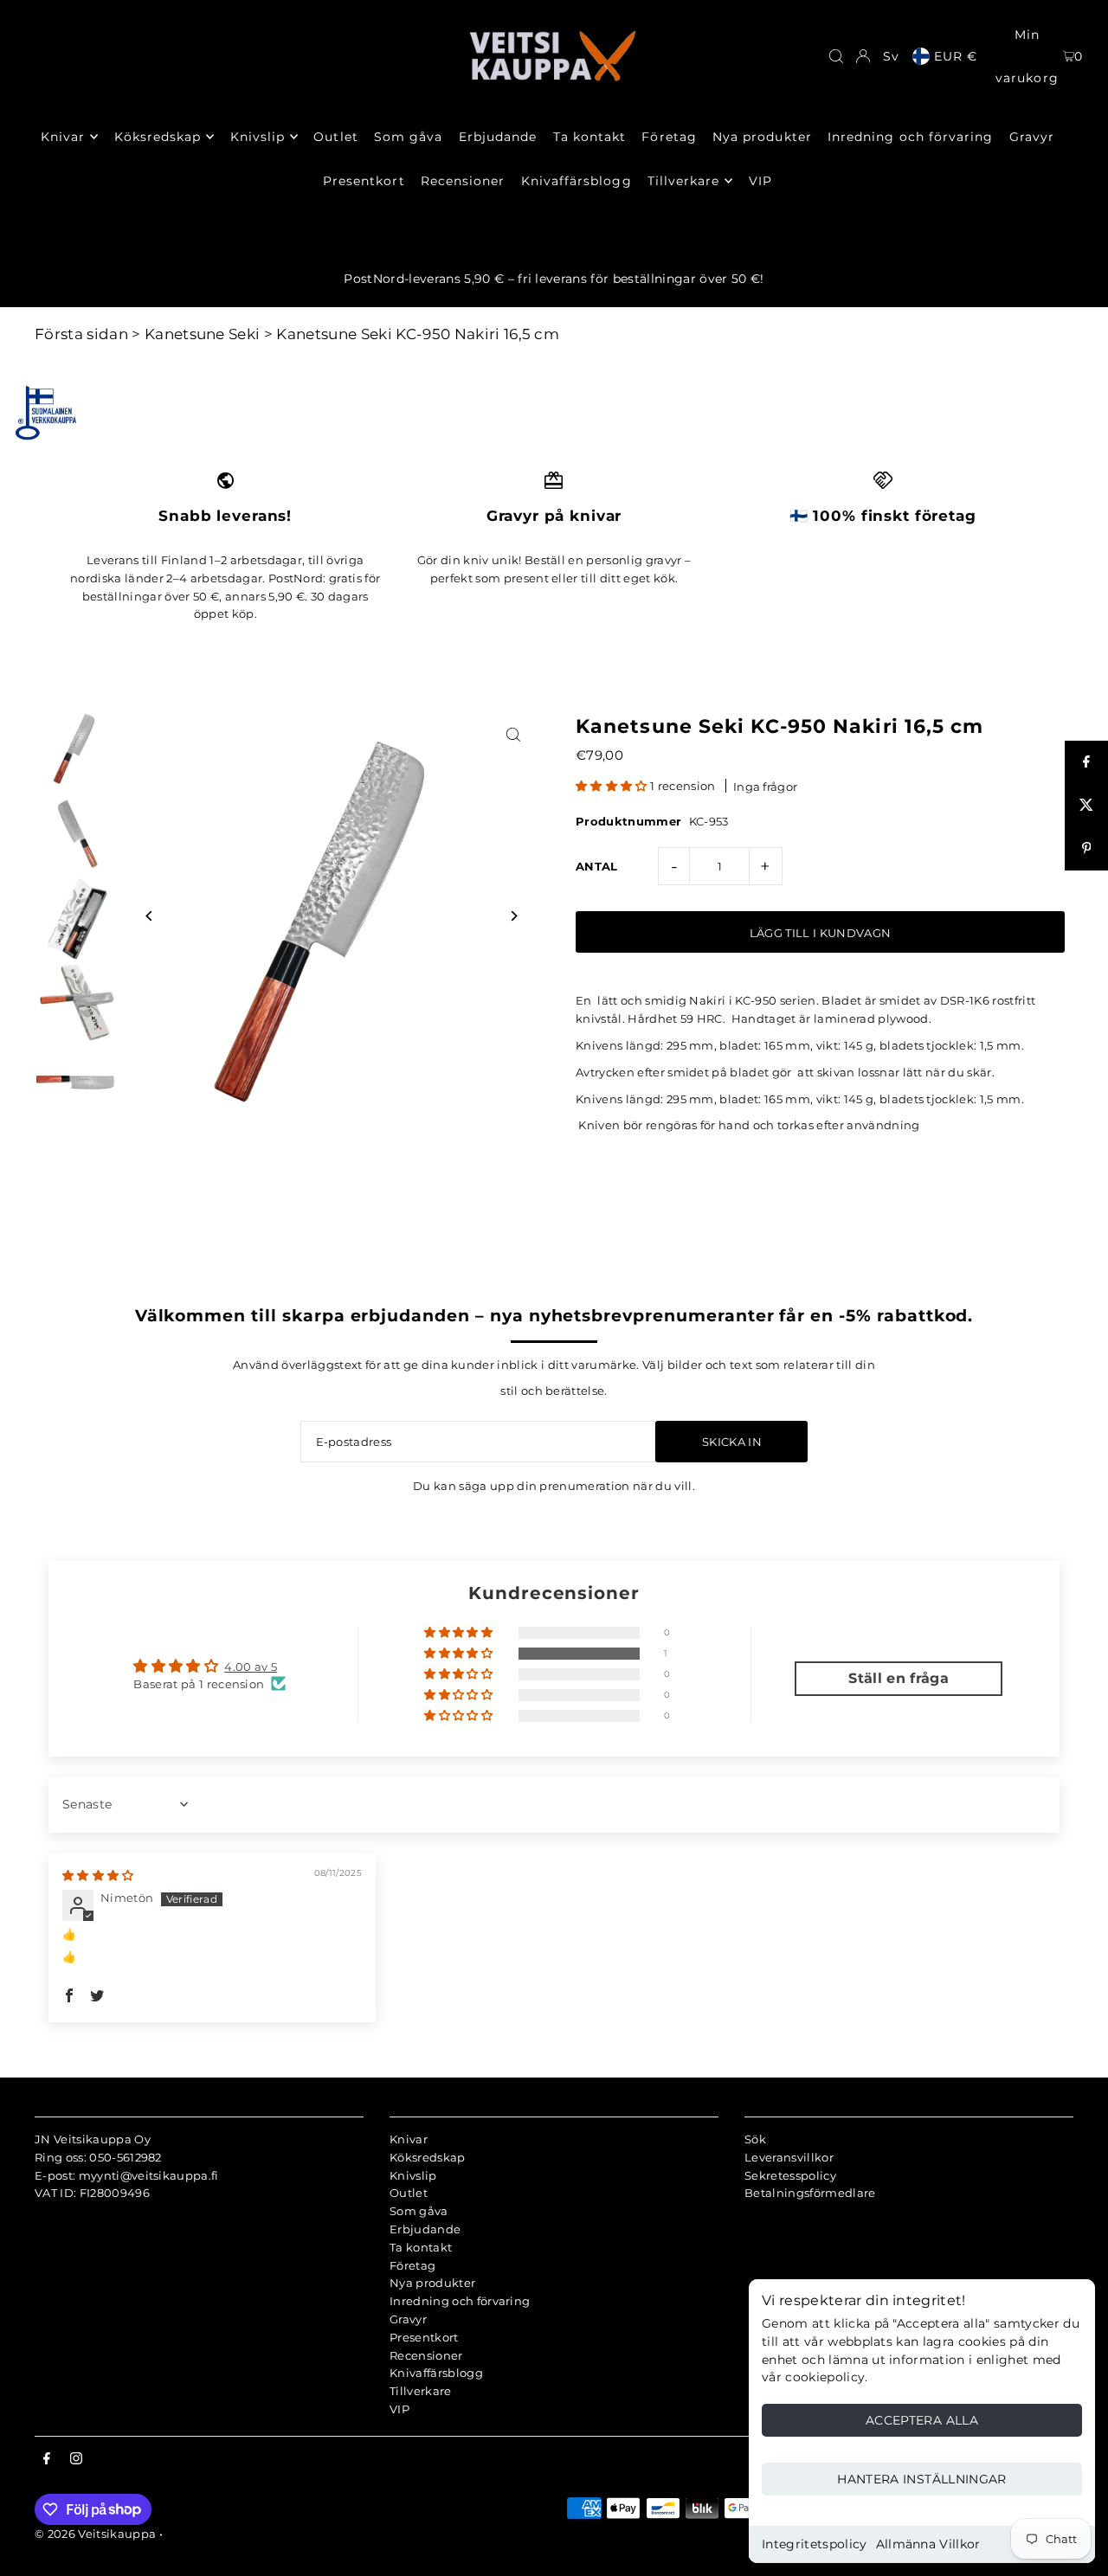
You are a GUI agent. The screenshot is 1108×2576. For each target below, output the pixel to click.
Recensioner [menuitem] (463, 181)
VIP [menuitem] (760, 181)
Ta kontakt (421, 2247)
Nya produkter (432, 2283)
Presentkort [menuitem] (364, 181)
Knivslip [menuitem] (258, 137)
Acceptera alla (922, 2420)
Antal (597, 866)
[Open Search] (836, 56)
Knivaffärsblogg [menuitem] (577, 181)
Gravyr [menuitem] (1032, 137)
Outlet (409, 2193)
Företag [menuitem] (669, 137)
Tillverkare (421, 2391)
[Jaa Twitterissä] (1086, 806)
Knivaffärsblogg (436, 2373)
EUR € (956, 56)
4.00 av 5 (251, 1667)
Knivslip (413, 2175)
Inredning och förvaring (460, 2301)
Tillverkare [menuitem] (684, 181)
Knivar (409, 2139)
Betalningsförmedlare (810, 2193)
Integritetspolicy (815, 2544)
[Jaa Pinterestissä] (1086, 849)
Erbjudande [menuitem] (498, 137)
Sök (755, 2139)
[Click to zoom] (513, 734)
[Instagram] (76, 2459)
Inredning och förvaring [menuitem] (910, 137)
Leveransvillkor (789, 2157)
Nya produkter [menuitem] (762, 137)
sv (891, 56)
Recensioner (426, 2355)
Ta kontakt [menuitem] (590, 137)
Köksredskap (428, 2157)
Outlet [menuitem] (335, 137)
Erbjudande (425, 2229)
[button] (613, 786)
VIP (399, 2409)
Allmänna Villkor (928, 2544)
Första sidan (81, 334)
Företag (412, 2265)
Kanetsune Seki (203, 334)
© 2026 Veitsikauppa (95, 2534)
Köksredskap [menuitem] (158, 137)
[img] (98, 1875)
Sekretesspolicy (790, 2175)
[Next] (513, 916)
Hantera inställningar (921, 2479)
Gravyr (408, 2319)
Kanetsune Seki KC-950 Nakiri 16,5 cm (418, 334)
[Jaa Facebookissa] (1086, 762)
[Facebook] (47, 2459)
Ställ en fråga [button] (899, 1678)
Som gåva (419, 2211)
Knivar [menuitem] (63, 137)
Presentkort (424, 2337)
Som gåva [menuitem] (408, 137)
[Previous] (149, 916)
